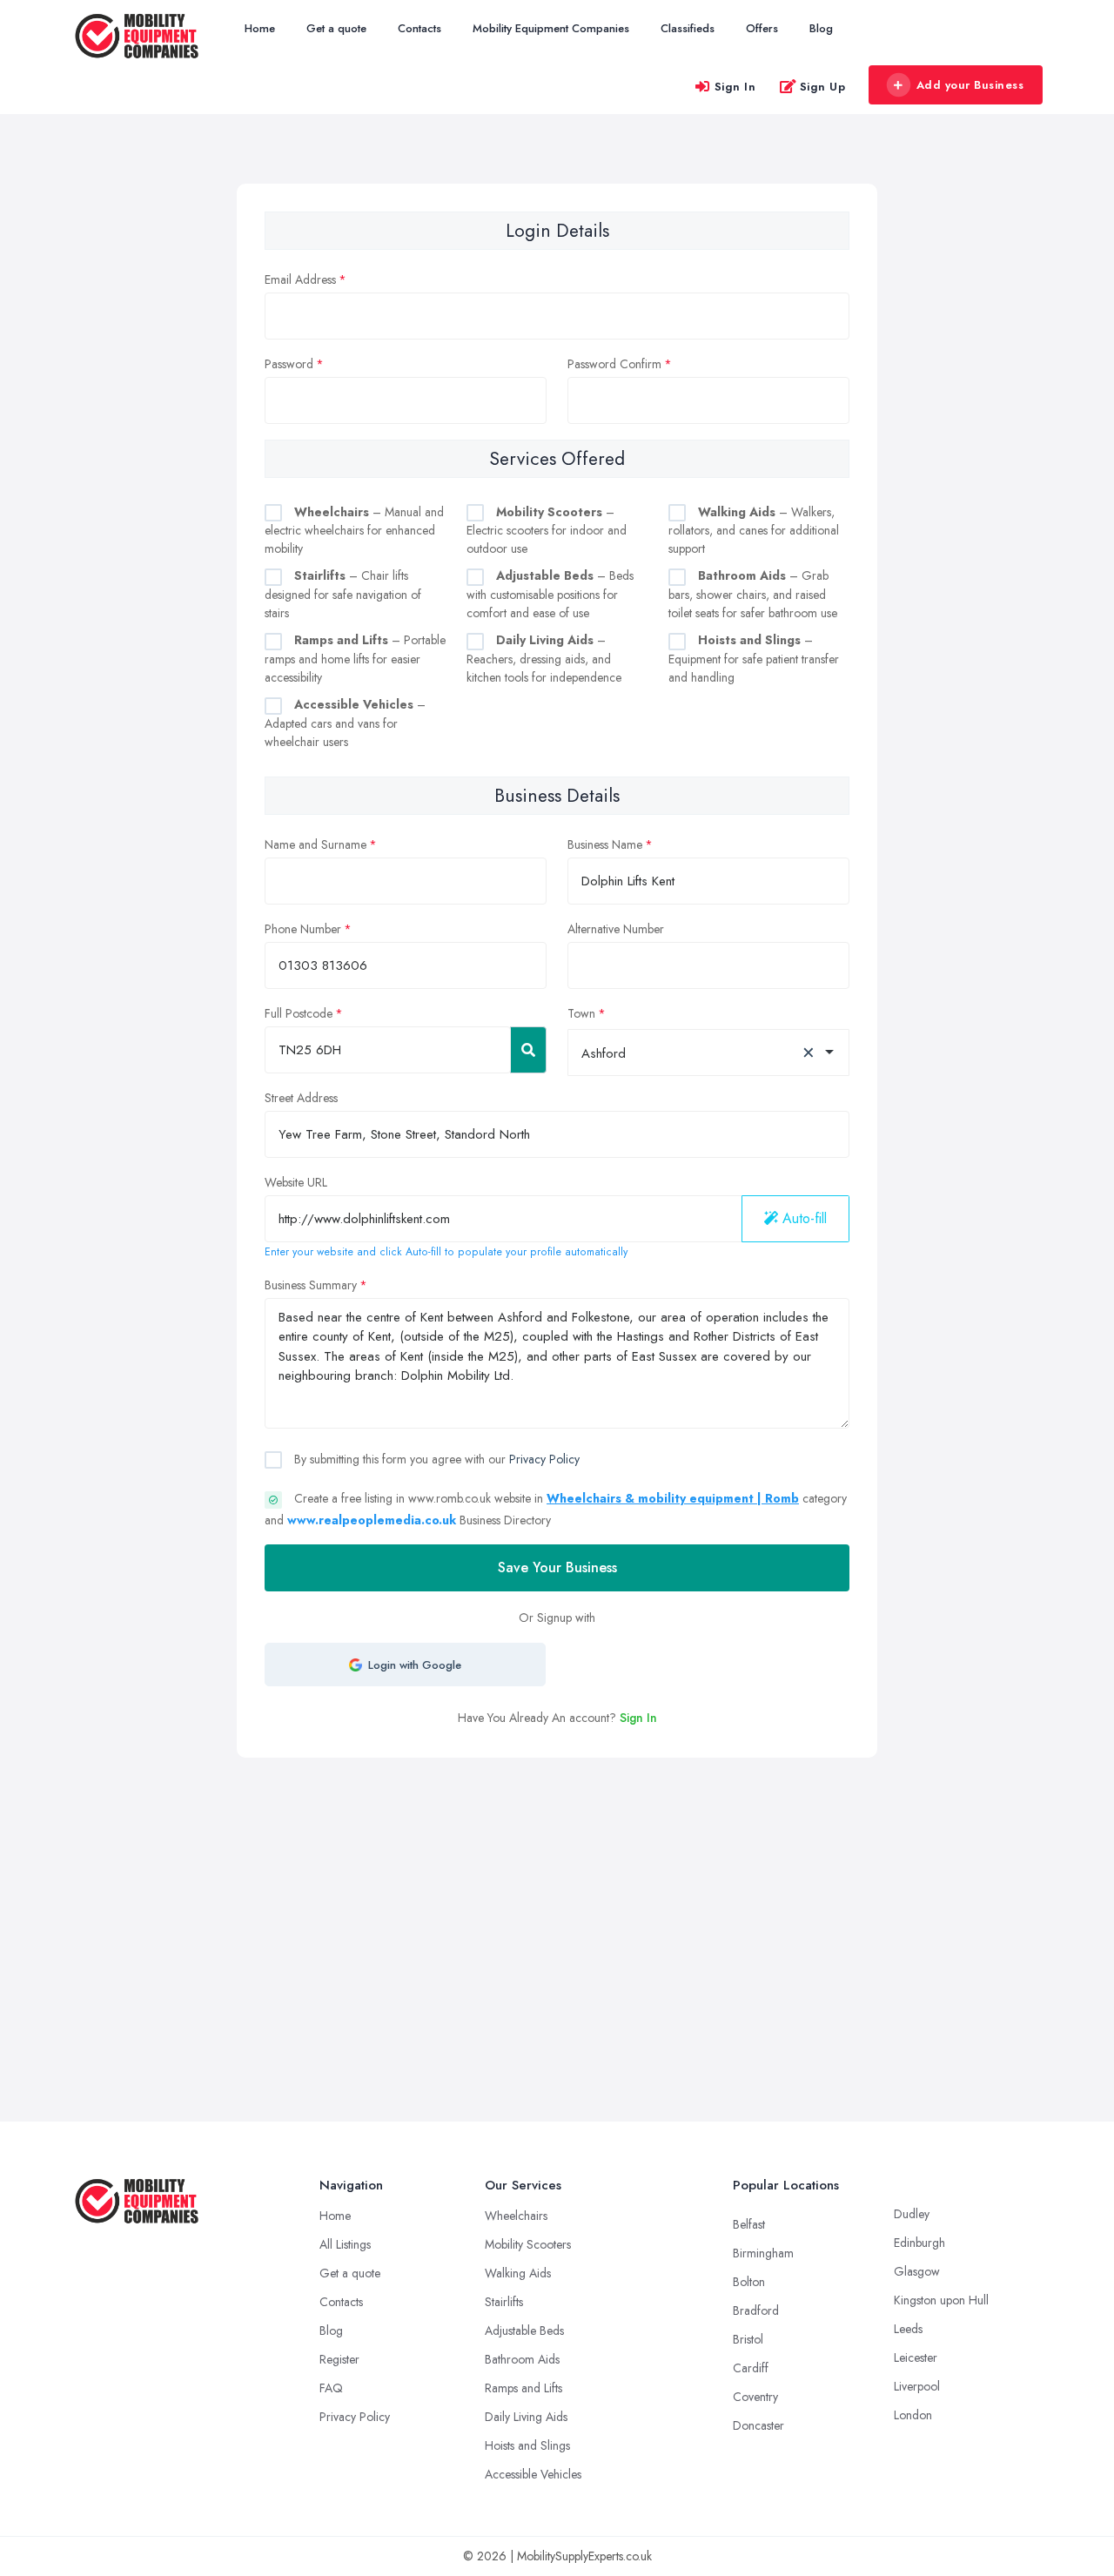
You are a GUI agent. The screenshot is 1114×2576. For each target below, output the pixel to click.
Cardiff (751, 2368)
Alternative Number (616, 929)
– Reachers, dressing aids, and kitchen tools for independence (544, 659)
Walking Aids (518, 2273)
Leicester (916, 2357)
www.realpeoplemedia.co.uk (372, 1520)
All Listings (345, 2244)
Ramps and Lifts (523, 2388)
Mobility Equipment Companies (551, 28)
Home (260, 28)
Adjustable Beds (524, 2331)
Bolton (749, 2282)
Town (581, 1013)
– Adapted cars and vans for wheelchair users (345, 723)
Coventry (755, 2397)
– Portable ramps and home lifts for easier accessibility (355, 659)
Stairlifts (504, 2302)
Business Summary (311, 1285)
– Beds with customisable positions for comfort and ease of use (550, 594)
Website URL (296, 1182)
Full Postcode (299, 1013)
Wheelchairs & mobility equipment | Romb (673, 1498)
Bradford (756, 2310)
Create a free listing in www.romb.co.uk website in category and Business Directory (556, 1509)
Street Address (301, 1098)
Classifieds (688, 28)
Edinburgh (919, 2243)
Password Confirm (614, 364)
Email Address (300, 279)
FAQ (331, 2388)
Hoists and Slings (527, 2445)
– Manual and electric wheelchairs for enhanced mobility (354, 531)
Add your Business (970, 85)
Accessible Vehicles (533, 2474)
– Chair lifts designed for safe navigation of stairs (343, 594)
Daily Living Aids (526, 2417)
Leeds (908, 2329)
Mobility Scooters (528, 2244)
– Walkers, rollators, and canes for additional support (754, 531)
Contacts (419, 28)
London (913, 2415)
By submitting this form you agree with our (435, 1459)
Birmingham (763, 2253)
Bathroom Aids (522, 2359)
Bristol (748, 2339)
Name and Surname (315, 844)
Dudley (912, 2214)
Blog (821, 28)
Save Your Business (557, 1567)
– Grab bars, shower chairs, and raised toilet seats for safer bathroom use (753, 594)
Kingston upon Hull (941, 2300)
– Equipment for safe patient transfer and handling (754, 659)
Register (339, 2359)
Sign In (735, 87)
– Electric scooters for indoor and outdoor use (547, 531)
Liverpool (917, 2386)
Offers (762, 28)
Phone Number (303, 929)
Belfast (749, 2224)
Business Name (605, 844)
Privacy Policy (544, 1459)
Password (289, 364)
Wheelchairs (516, 2216)
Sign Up (823, 87)
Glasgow (917, 2271)
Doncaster (758, 2425)
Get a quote (336, 28)
